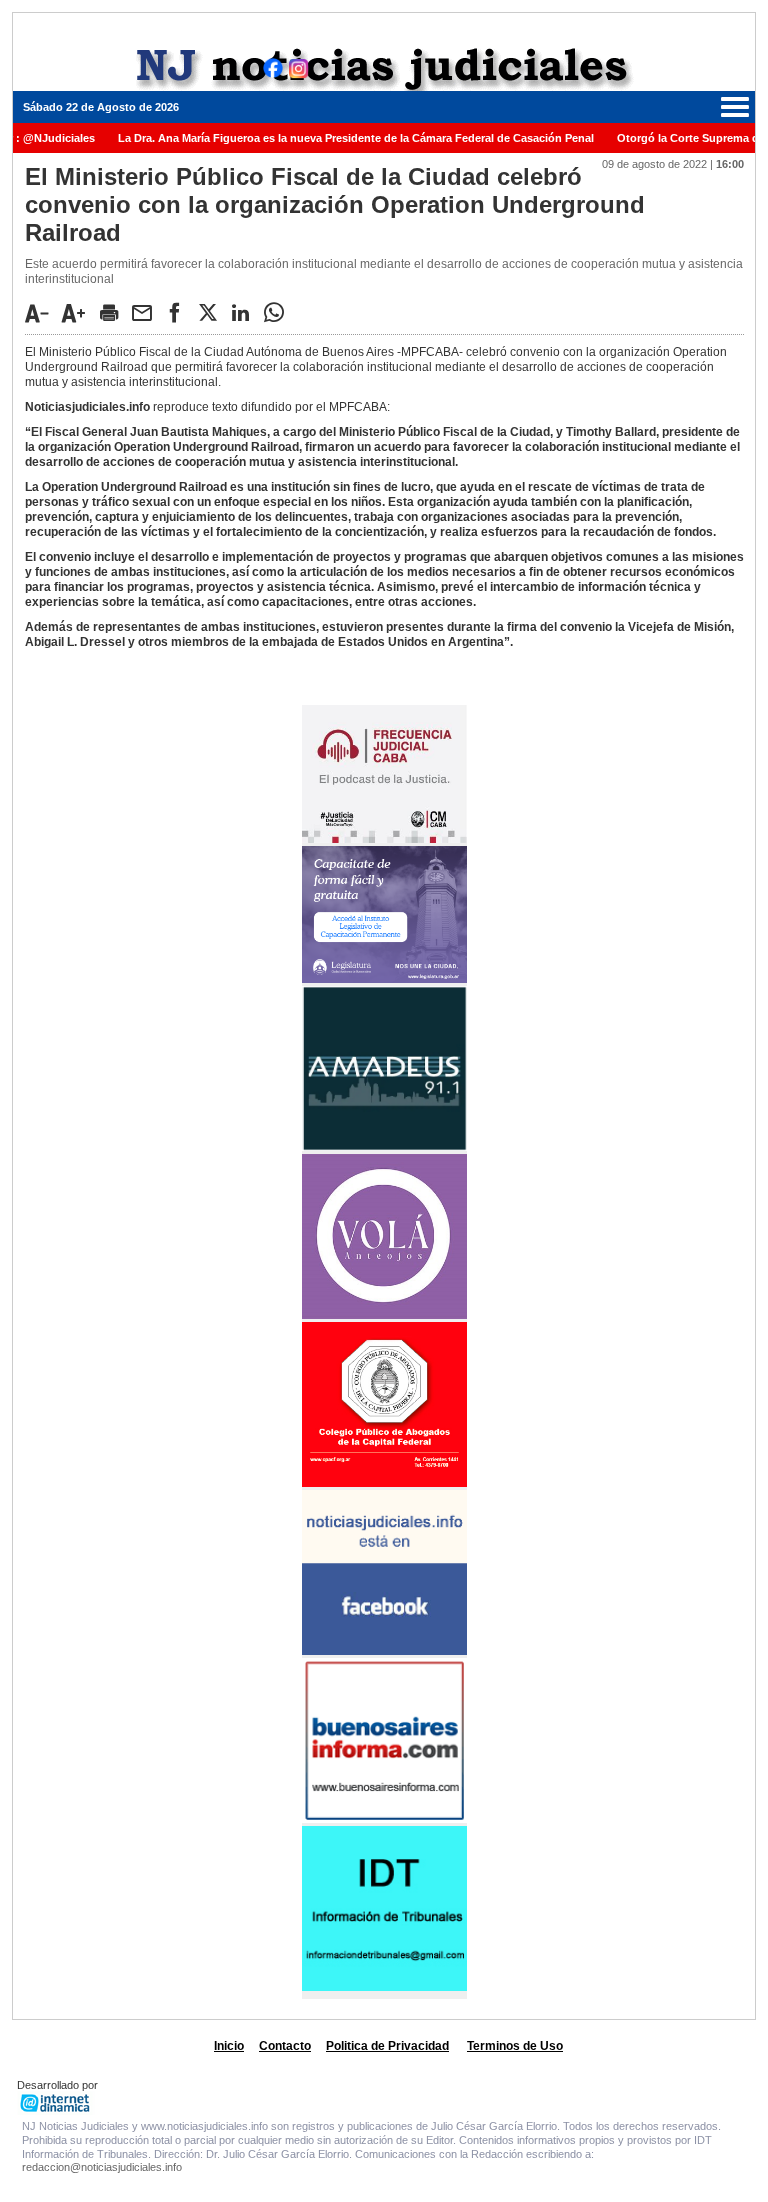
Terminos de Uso (515, 2046)
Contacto (285, 2046)
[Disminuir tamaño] (42, 313)
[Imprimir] (114, 312)
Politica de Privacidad (387, 2046)
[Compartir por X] (213, 312)
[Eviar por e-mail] (147, 312)
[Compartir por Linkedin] (246, 312)
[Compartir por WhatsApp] (279, 312)
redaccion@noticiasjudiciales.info (102, 2167)
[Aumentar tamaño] (79, 313)
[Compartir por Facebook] (180, 312)
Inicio (229, 2046)
